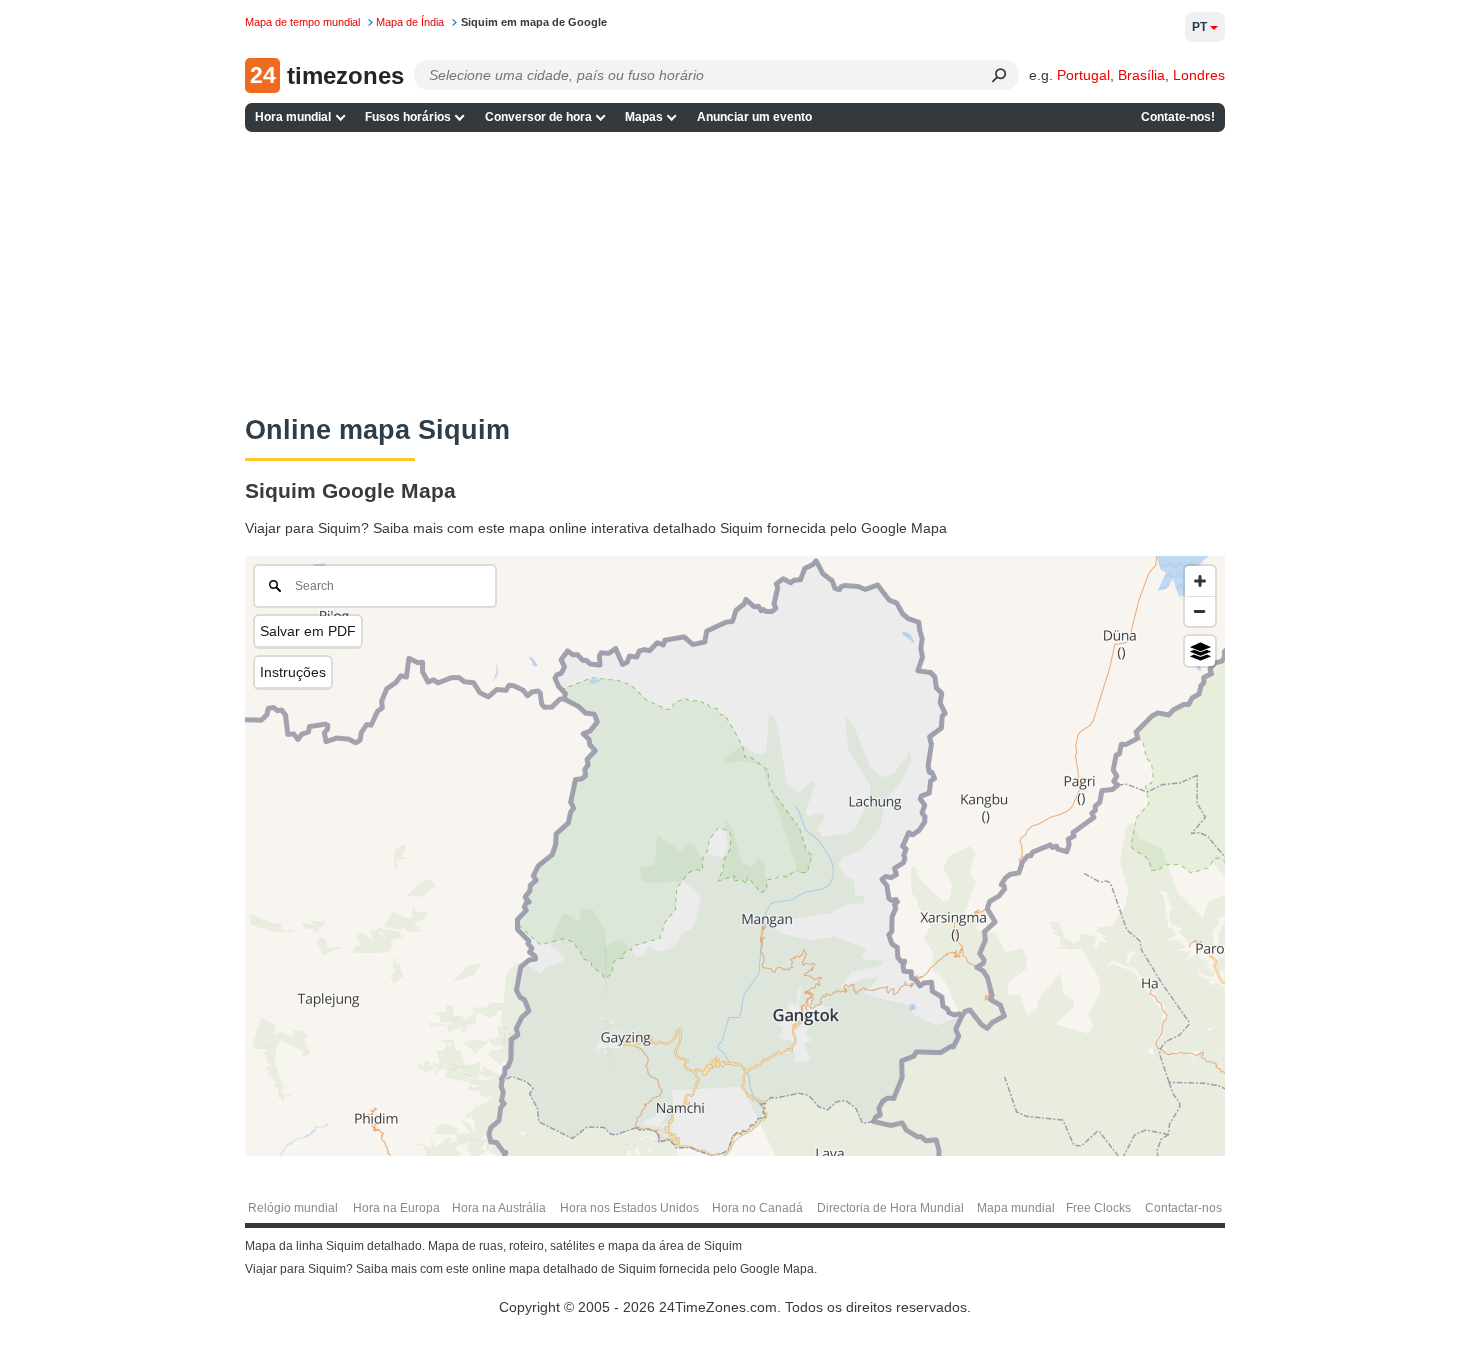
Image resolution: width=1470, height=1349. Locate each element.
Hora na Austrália (499, 1208)
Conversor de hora (538, 117)
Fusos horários (408, 117)
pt (1199, 27)
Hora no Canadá (757, 1208)
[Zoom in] (1200, 581)
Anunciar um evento (754, 117)
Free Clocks (1098, 1208)
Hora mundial (293, 117)
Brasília (1141, 75)
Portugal (1083, 75)
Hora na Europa (396, 1208)
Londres (1199, 75)
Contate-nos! (1178, 117)
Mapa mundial (1016, 1208)
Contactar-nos (1183, 1208)
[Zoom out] (1200, 611)
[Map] (735, 856)
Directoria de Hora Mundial (890, 1208)
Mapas (644, 117)
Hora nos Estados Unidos (629, 1208)
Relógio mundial (293, 1208)
